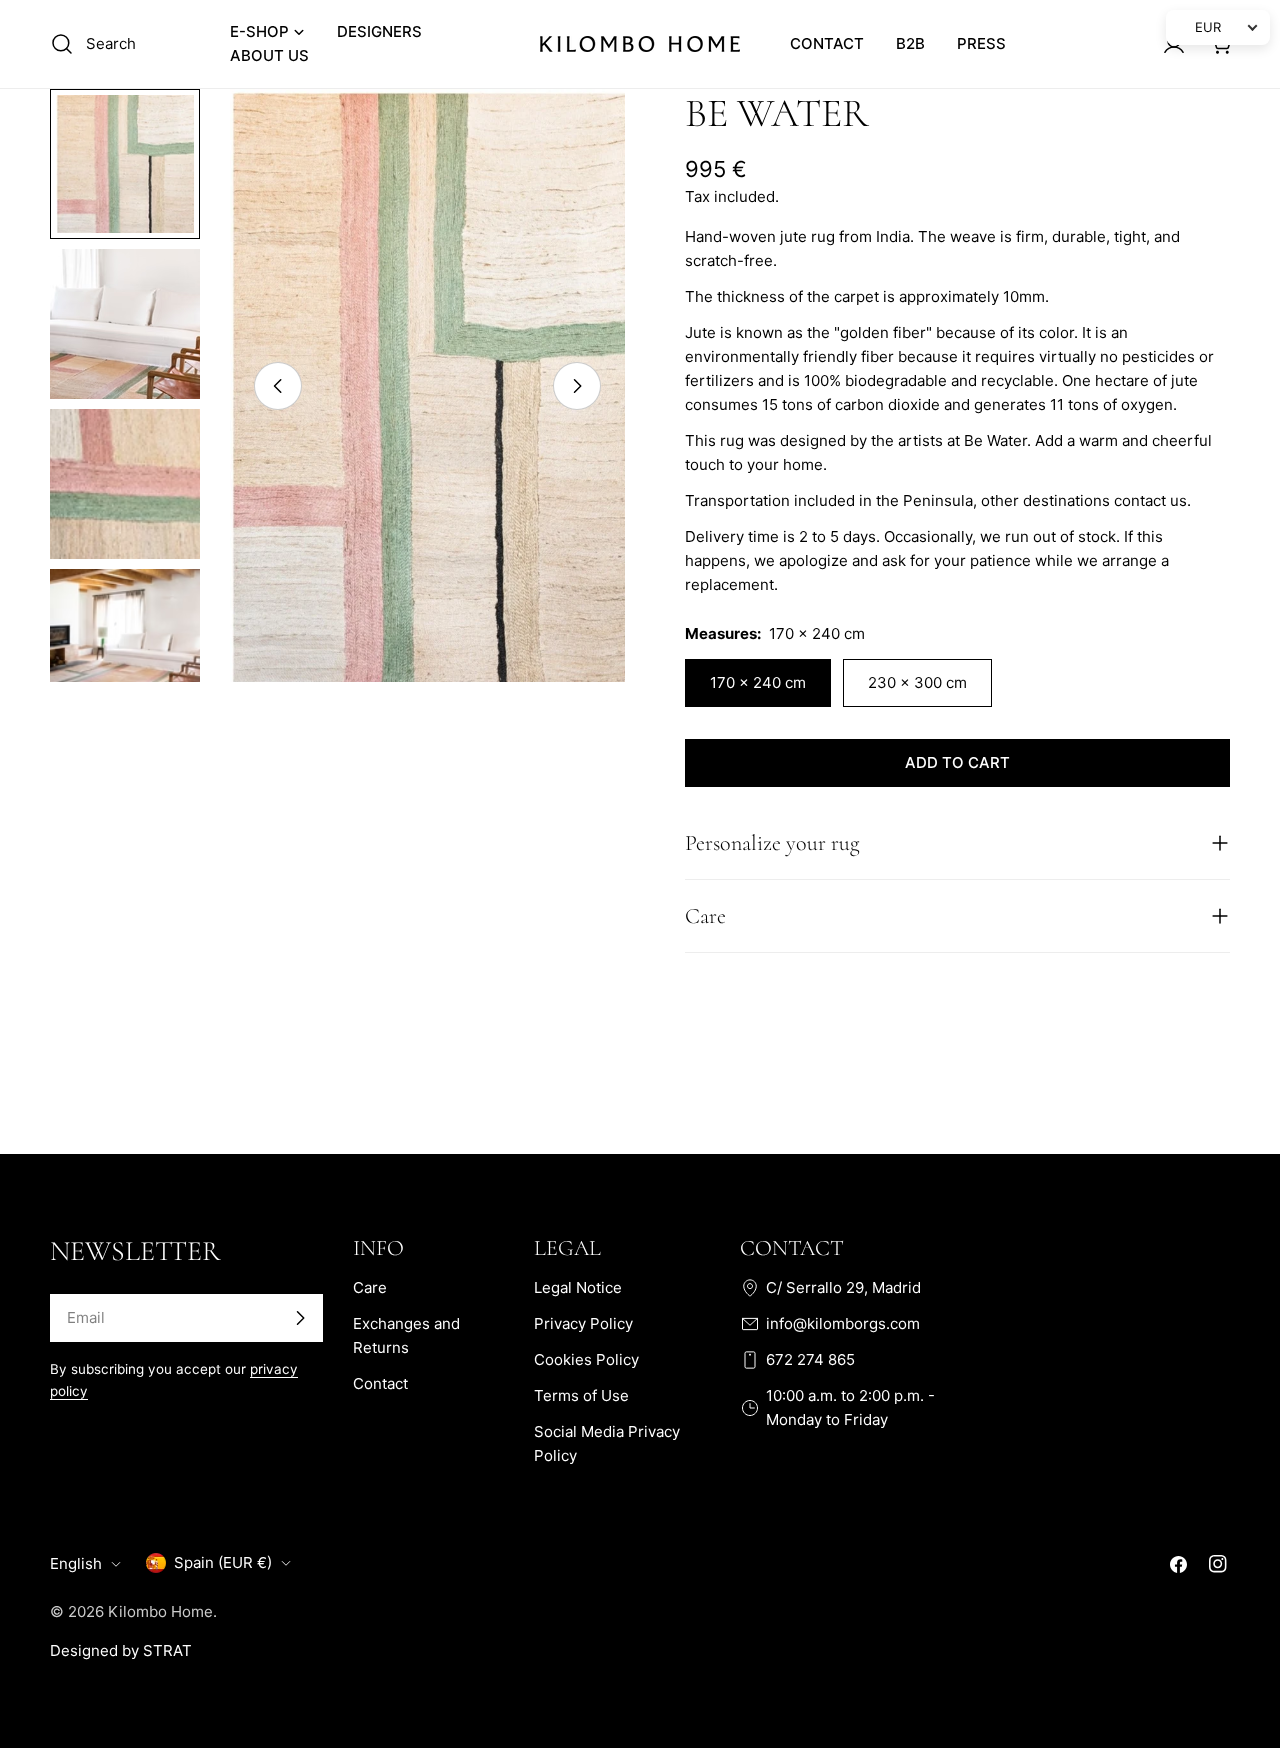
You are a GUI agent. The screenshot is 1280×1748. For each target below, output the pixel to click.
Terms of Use (581, 1395)
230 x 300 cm (917, 682)
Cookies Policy (586, 1359)
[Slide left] (278, 386)
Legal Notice (578, 1287)
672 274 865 (810, 1359)
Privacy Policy (583, 1323)
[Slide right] (577, 386)
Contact (380, 1383)
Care (370, 1287)
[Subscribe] (300, 1318)
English (76, 1563)
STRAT (167, 1650)
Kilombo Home (160, 1611)
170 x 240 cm (758, 682)
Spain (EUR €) (223, 1562)
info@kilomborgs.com (843, 1323)
